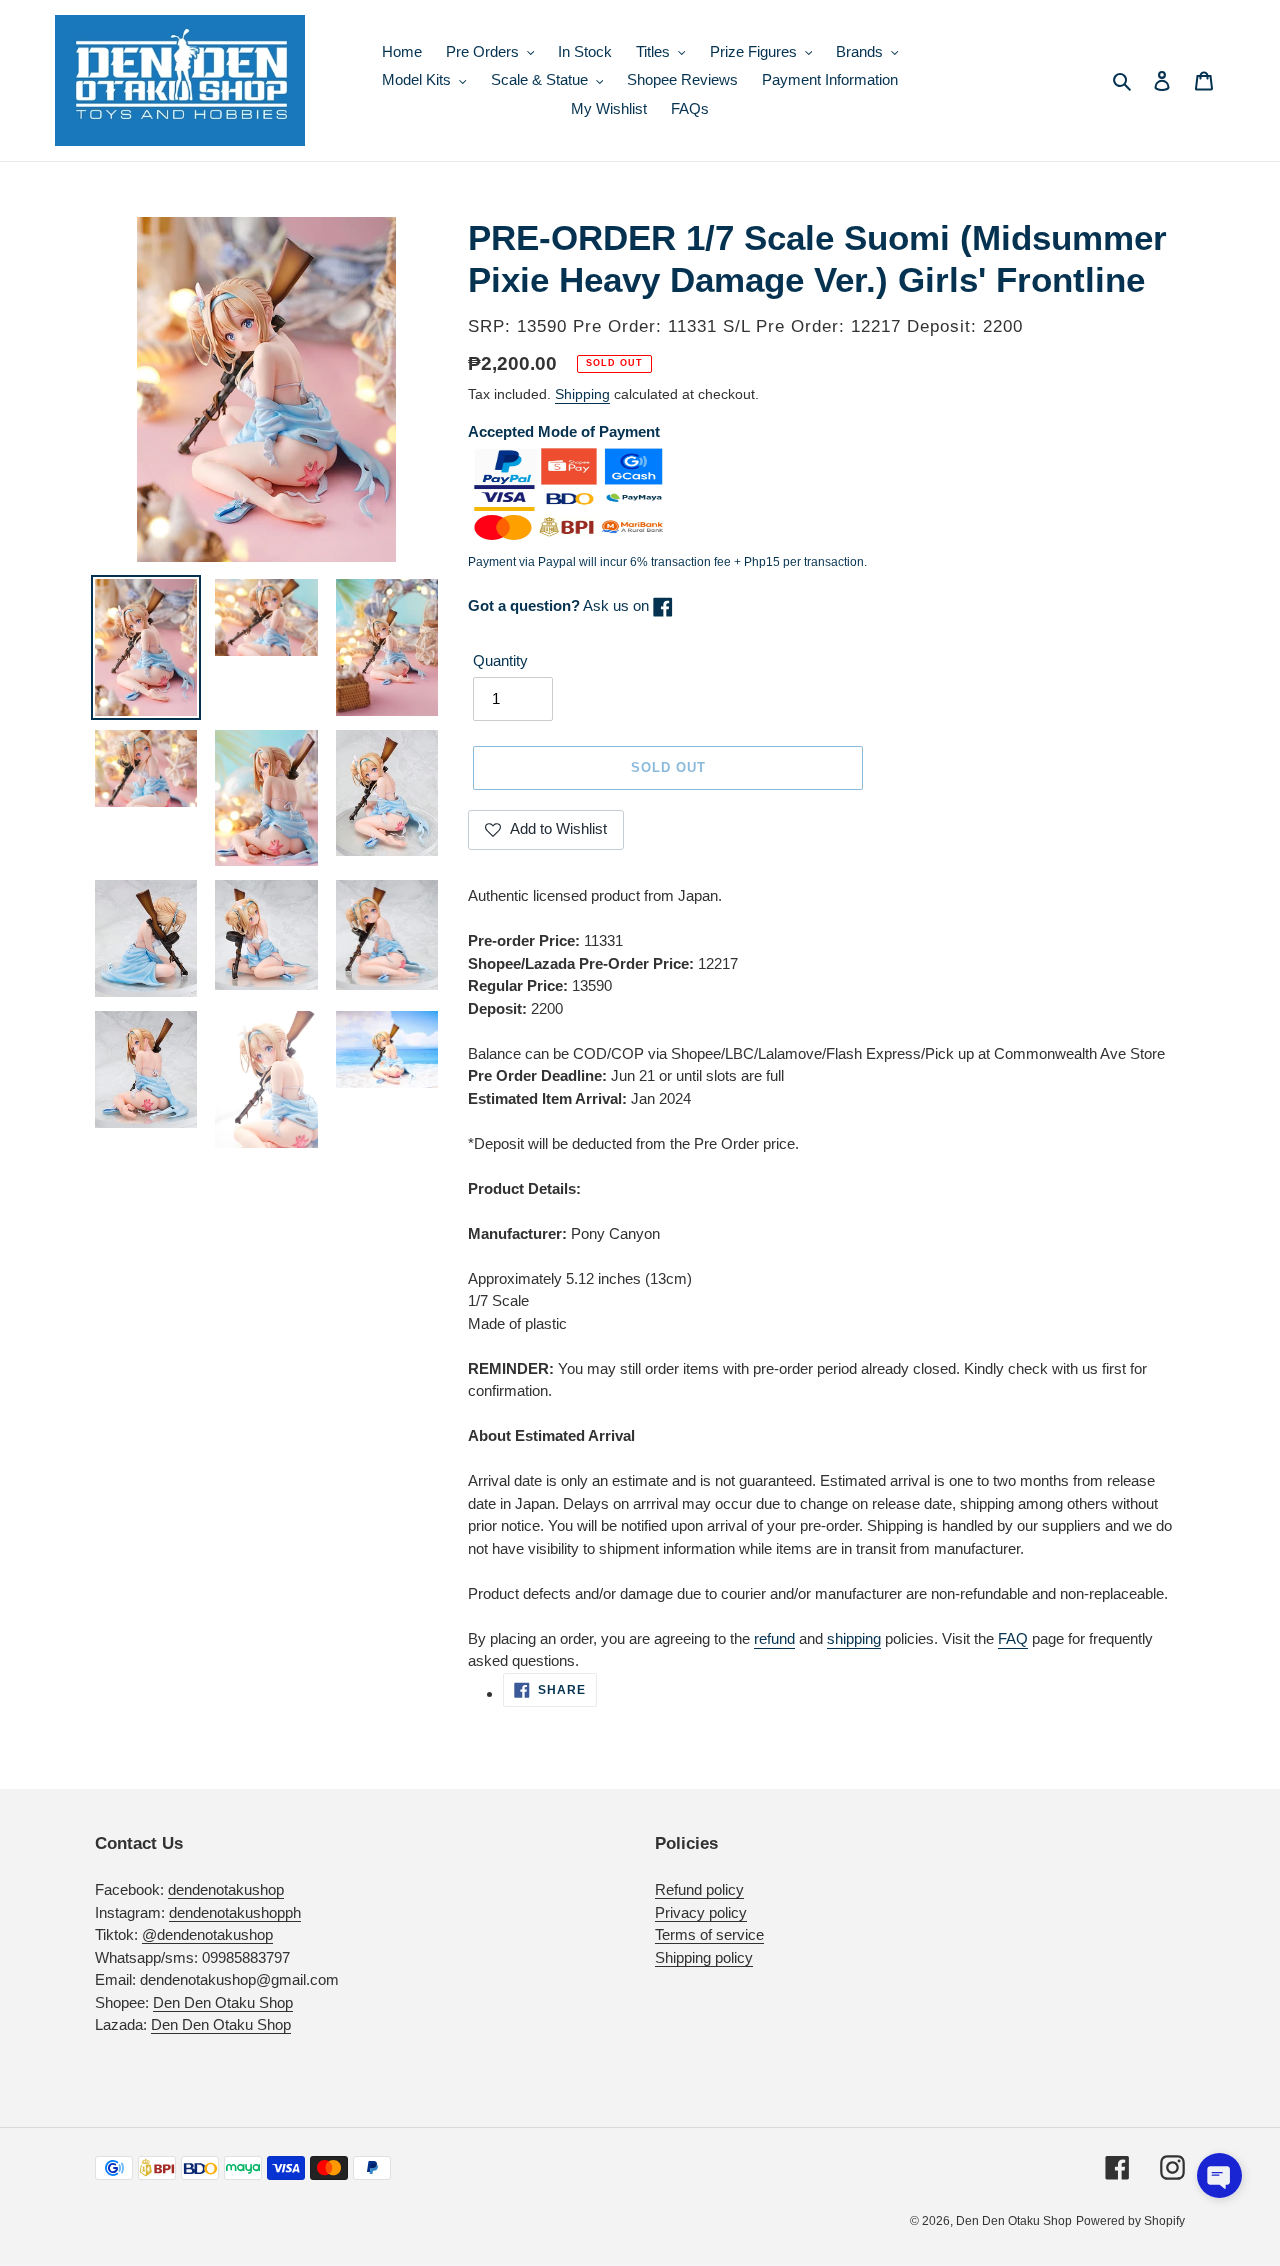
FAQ (1013, 1638)
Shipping (582, 394)
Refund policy (699, 1889)
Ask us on (560, 605)
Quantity (500, 660)
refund (774, 1638)
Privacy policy (701, 1912)
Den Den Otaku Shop (223, 2002)
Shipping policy (704, 1957)
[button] (1219, 2175)
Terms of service (709, 1934)
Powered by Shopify (1130, 2221)
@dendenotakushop (207, 1934)
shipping (854, 1638)
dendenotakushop (226, 1889)
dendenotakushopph (235, 1912)
